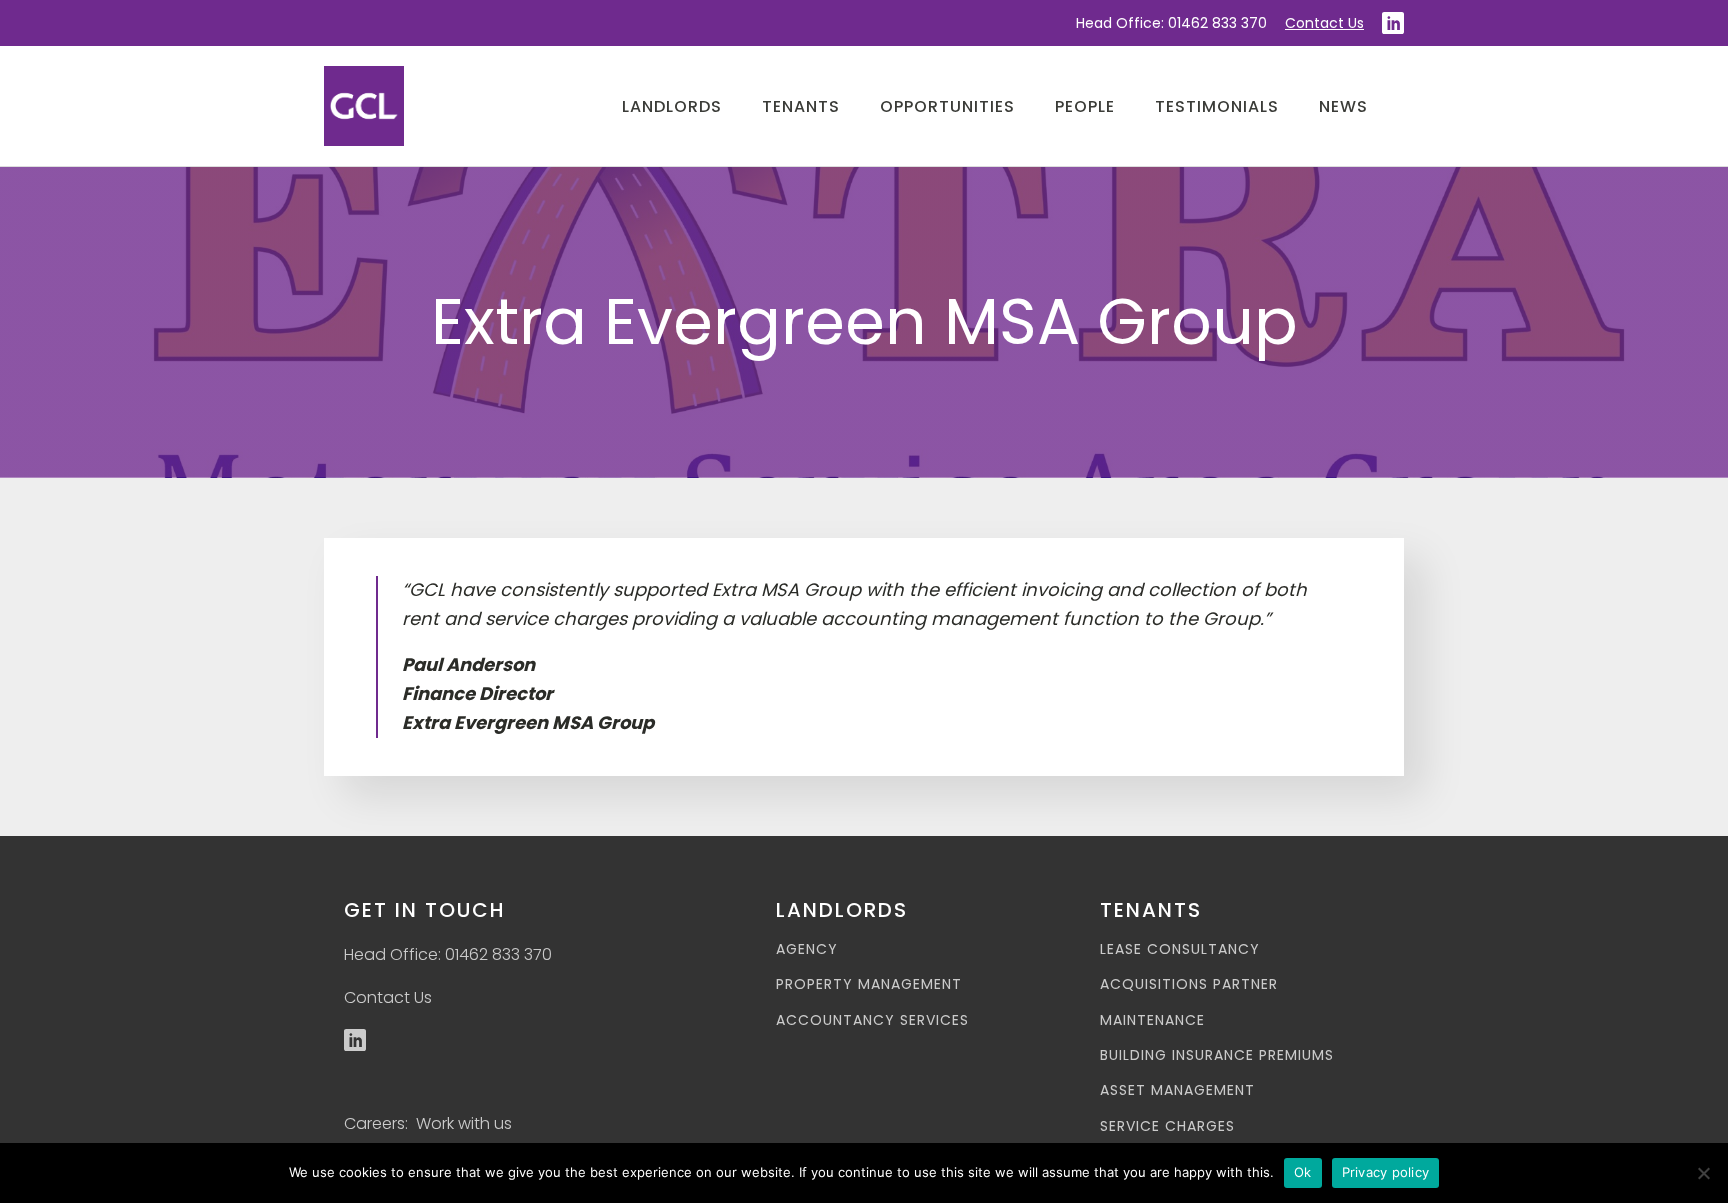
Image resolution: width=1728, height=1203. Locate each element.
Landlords (672, 106)
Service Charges (1167, 1126)
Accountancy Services (872, 1020)
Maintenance (1152, 1020)
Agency (807, 949)
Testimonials (1217, 106)
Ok (1303, 1172)
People (1085, 106)
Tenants (801, 106)
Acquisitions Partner (1189, 984)
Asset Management (1177, 1090)
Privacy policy (1386, 1172)
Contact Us (1324, 23)
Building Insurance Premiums (1217, 1055)
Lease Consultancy (1180, 949)
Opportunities (947, 106)
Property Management (869, 984)
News (1343, 106)
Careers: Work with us (428, 1123)
